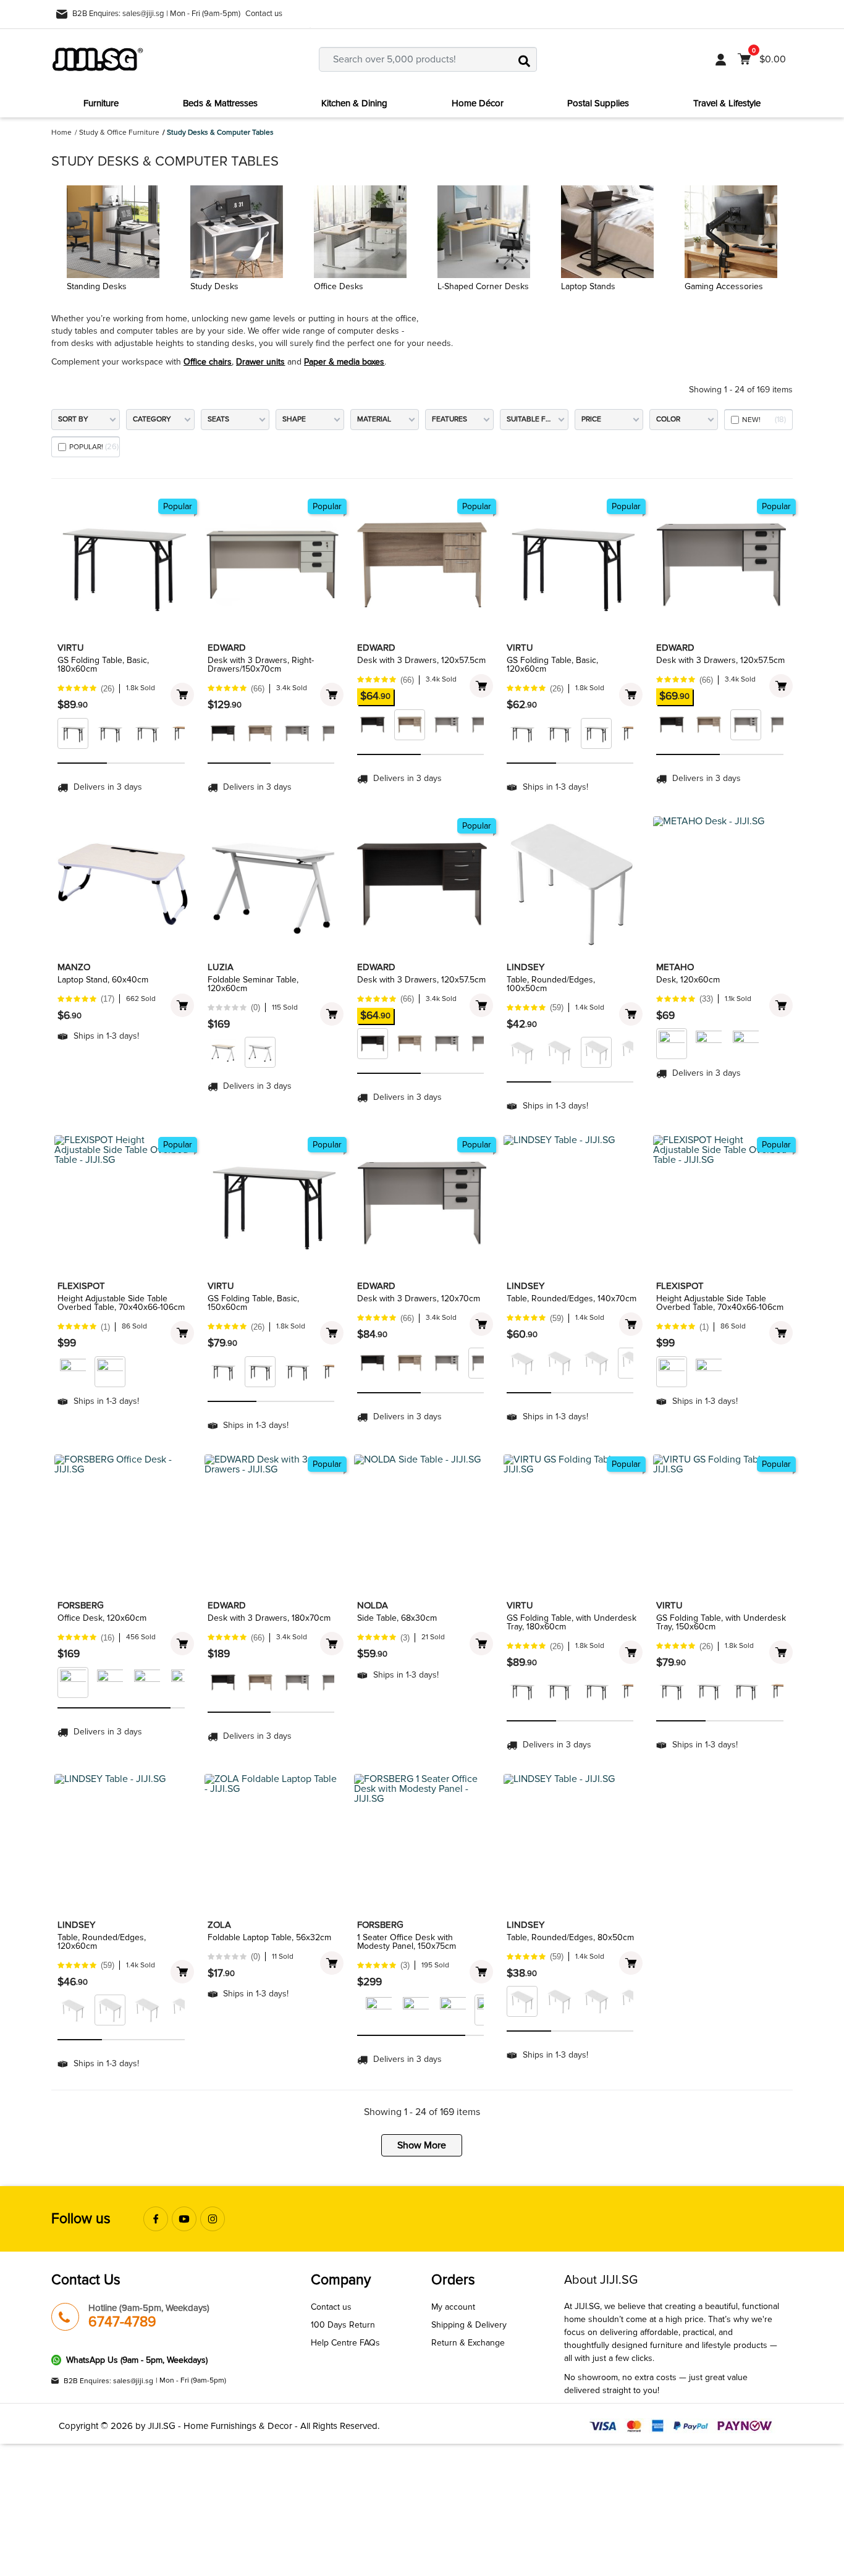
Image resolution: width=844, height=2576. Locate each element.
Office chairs (208, 362)
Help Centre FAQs (345, 2343)
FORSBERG (81, 1605)
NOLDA (373, 1605)
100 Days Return (343, 2325)
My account (453, 2307)
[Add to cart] (182, 695)
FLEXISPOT (81, 1286)
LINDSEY (525, 967)
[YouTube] (184, 2219)
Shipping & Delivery (469, 2325)
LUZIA (221, 967)
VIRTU (71, 648)
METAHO (675, 967)
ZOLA (219, 1925)
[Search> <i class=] (525, 59)
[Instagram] (213, 2219)
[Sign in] (721, 59)
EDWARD (227, 648)
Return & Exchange (468, 2343)
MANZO (74, 967)
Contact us (264, 14)
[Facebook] (156, 2219)
